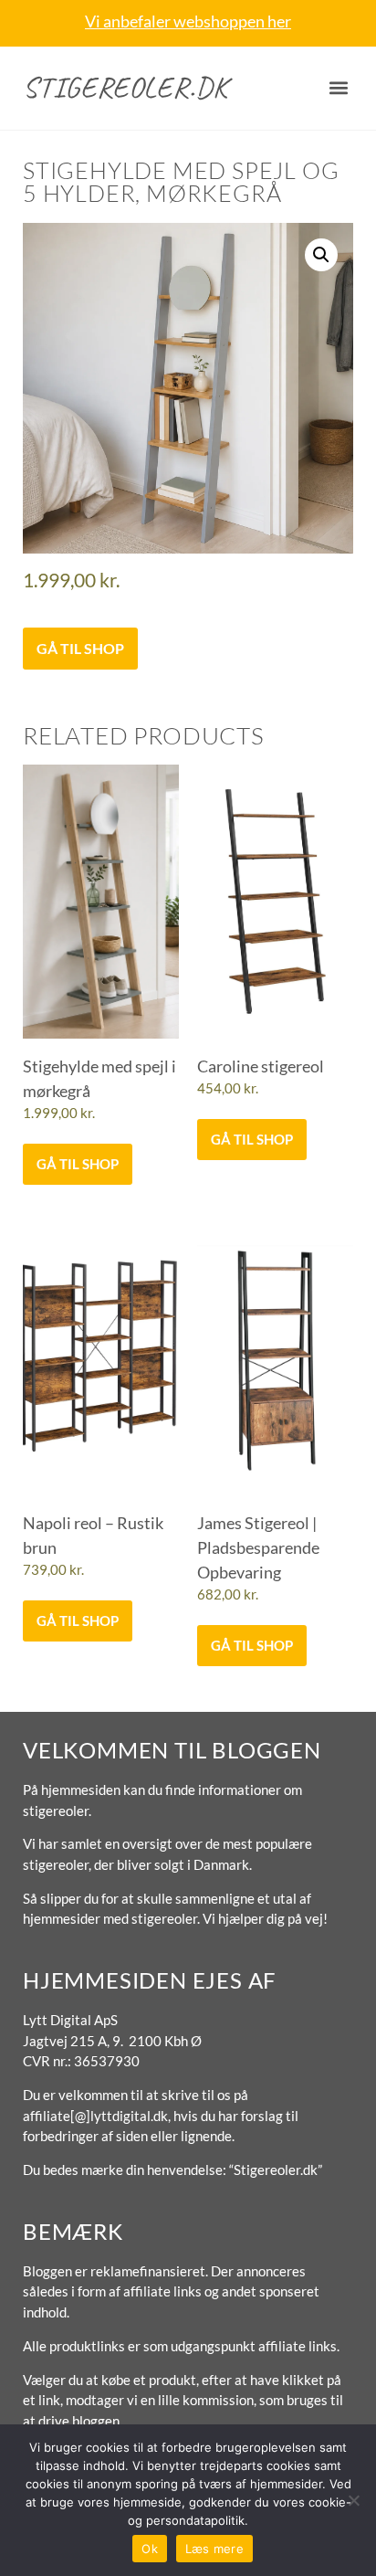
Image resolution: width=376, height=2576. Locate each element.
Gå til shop (80, 648)
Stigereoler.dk (125, 87)
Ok (150, 2549)
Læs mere (214, 2549)
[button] (338, 88)
